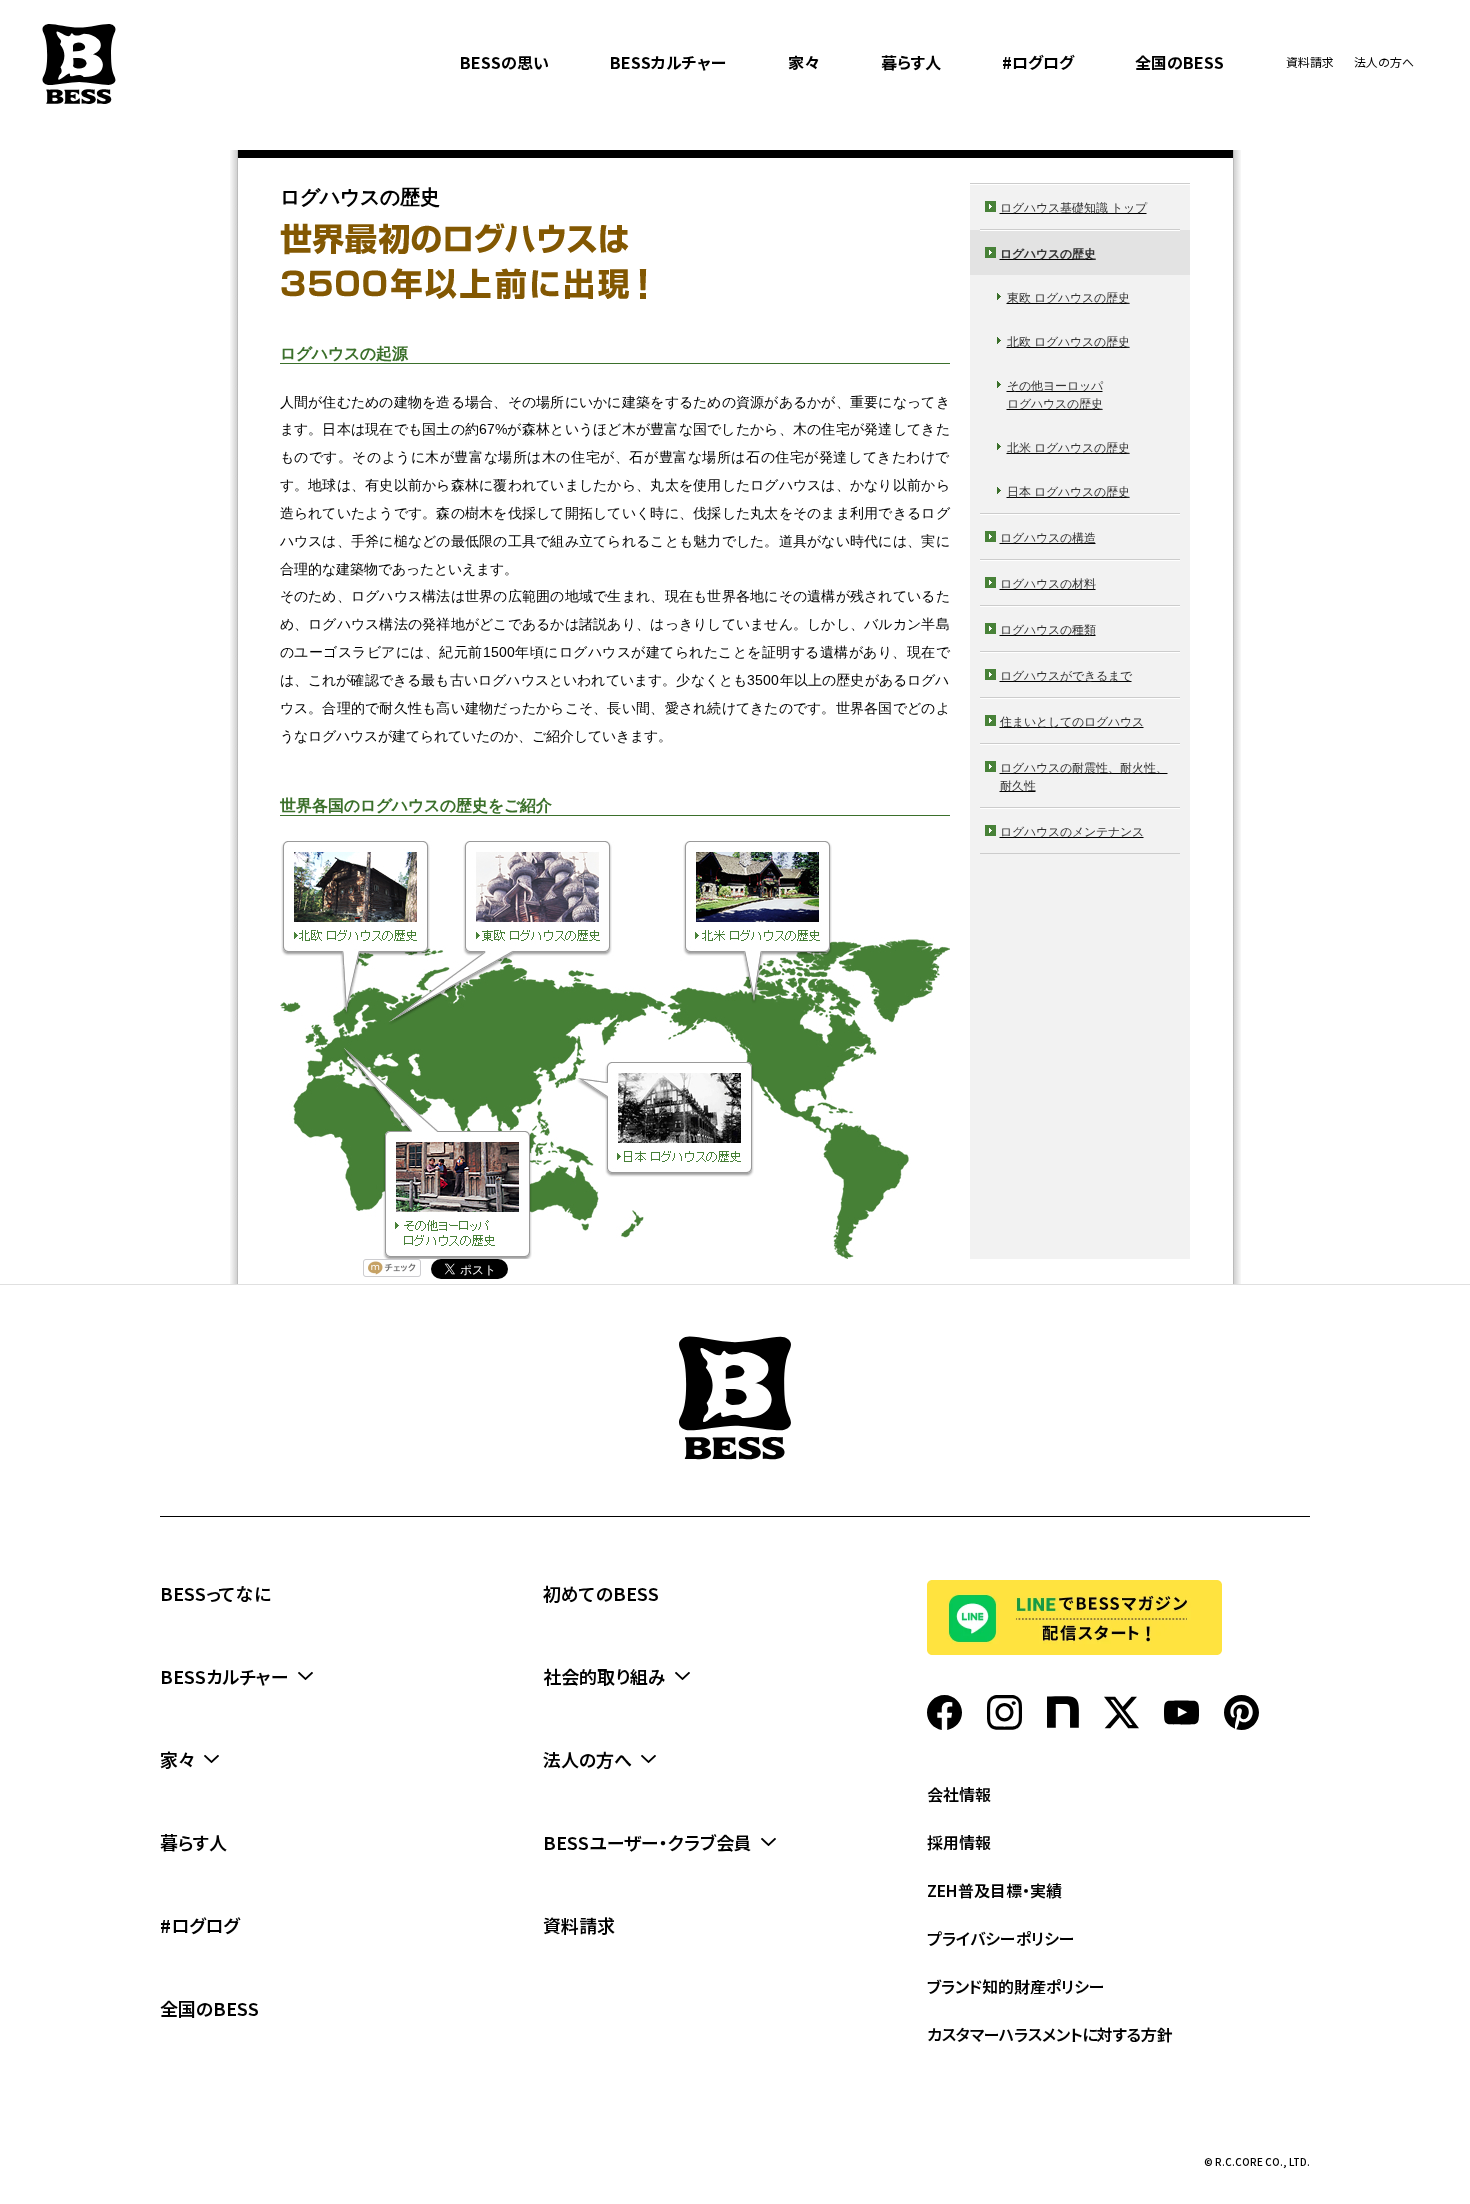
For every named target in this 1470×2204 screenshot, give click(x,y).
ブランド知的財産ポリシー (1016, 1986)
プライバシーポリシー (1001, 1938)
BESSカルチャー (668, 62)
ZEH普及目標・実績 (994, 1890)
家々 (804, 62)
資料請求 (1310, 61)
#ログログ (1038, 62)
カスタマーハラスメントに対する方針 (1050, 2034)
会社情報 (959, 1794)
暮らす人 (911, 62)
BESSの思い (504, 62)
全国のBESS (1179, 62)
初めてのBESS (601, 1593)
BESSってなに (215, 1593)
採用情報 (959, 1842)
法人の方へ (1384, 61)
